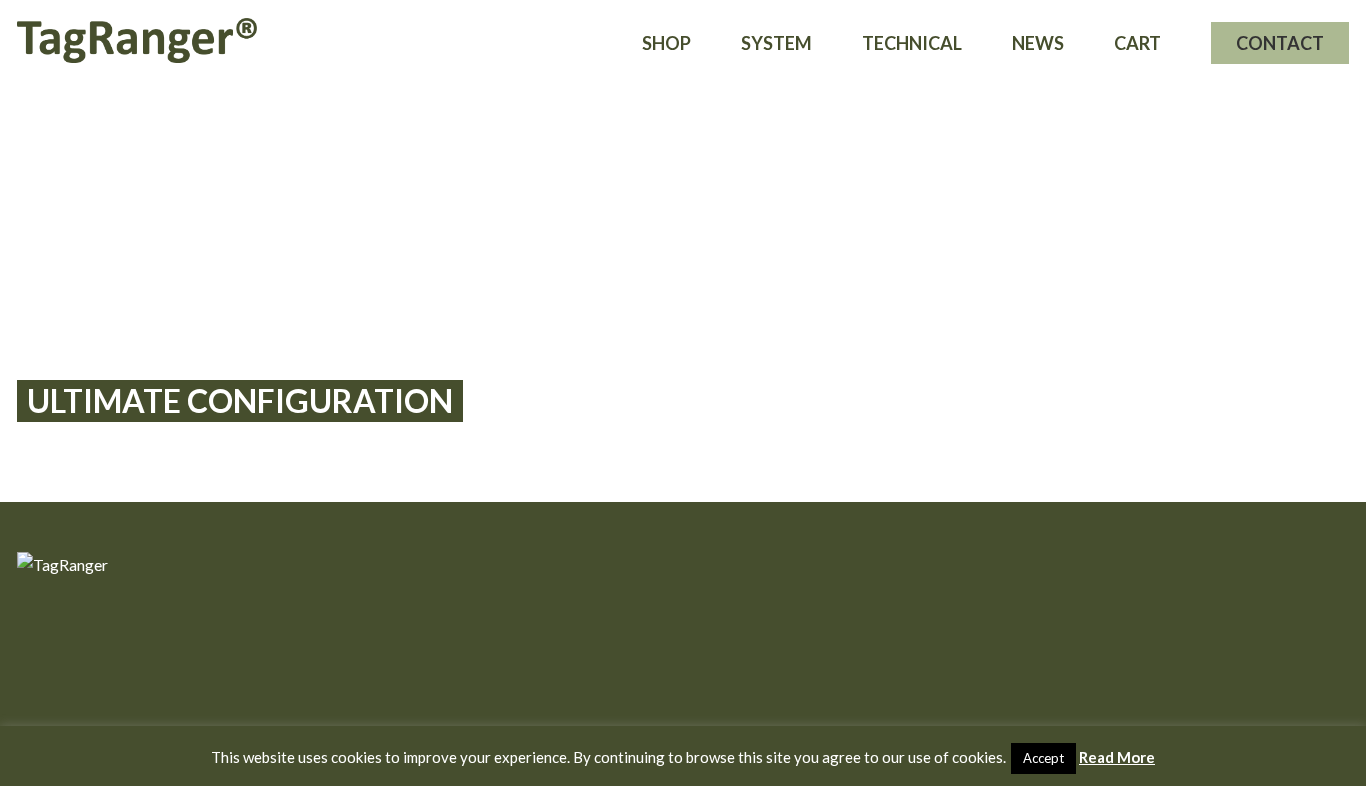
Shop (666, 43)
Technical (912, 43)
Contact (1280, 43)
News (1038, 43)
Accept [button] (1043, 758)
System (776, 43)
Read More (1117, 757)
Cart (1137, 43)
